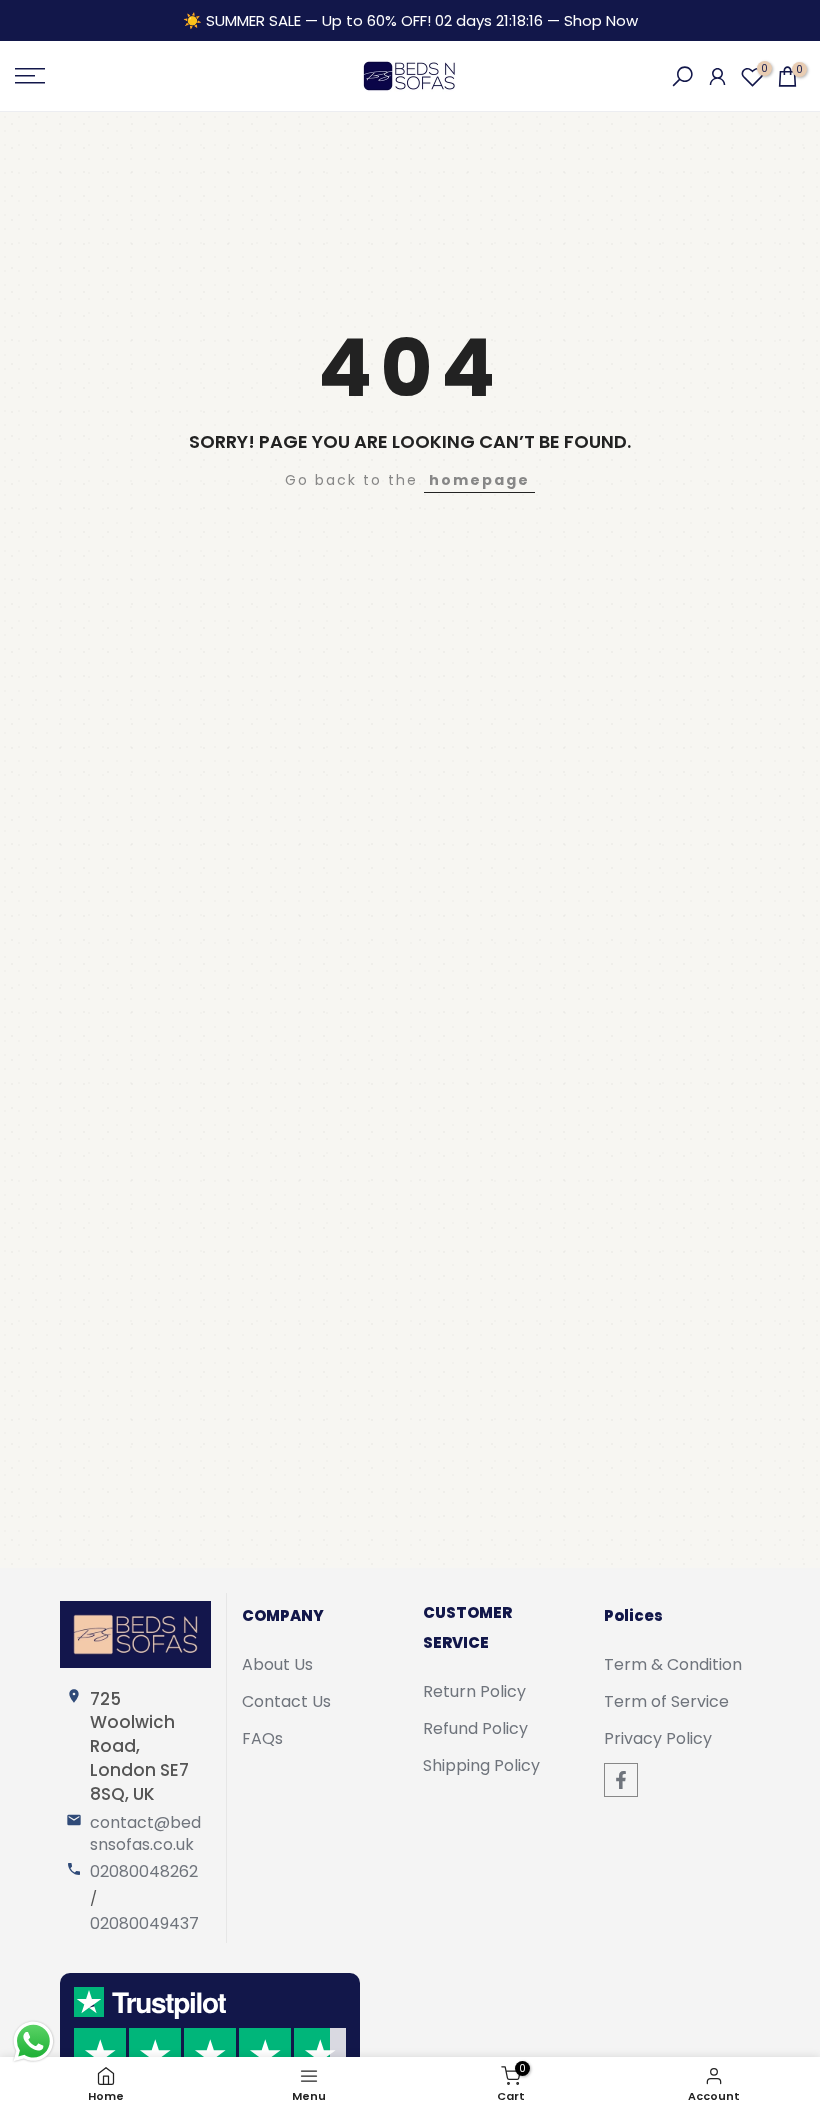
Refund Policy (475, 1729)
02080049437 (144, 1924)
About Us (277, 1665)
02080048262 (144, 1872)
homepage (479, 480)
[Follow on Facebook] (621, 1780)
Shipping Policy (481, 1766)
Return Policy (474, 1692)
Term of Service (666, 1702)
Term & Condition (673, 1665)
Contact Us (286, 1702)
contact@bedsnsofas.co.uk (145, 1834)
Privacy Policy (658, 1739)
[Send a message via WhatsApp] (33, 2041)
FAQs (262, 1739)
